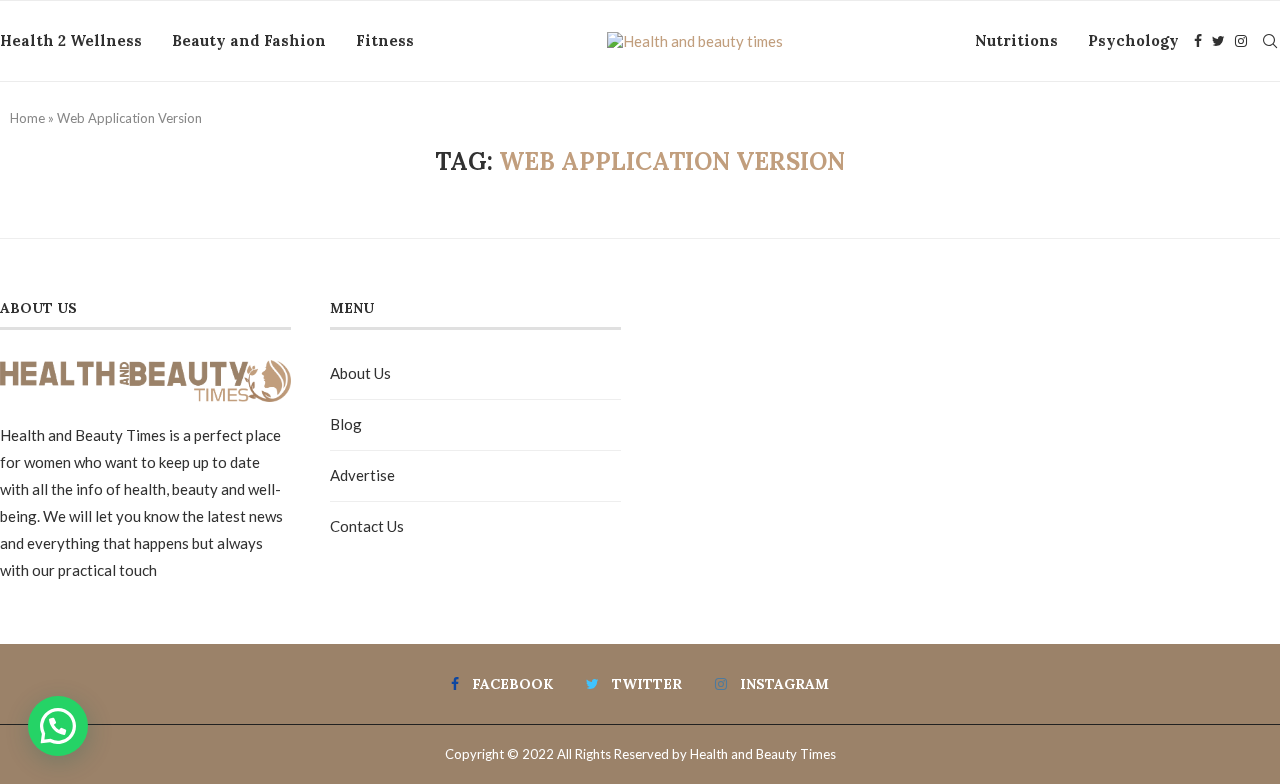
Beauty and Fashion (249, 40)
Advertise (362, 475)
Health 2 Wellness (71, 40)
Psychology (1133, 40)
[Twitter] (1218, 41)
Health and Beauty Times (763, 754)
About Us (360, 373)
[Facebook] (1198, 41)
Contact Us (367, 526)
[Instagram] (1241, 41)
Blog (346, 424)
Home (27, 118)
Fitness (385, 40)
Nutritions (1016, 40)
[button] (58, 726)
